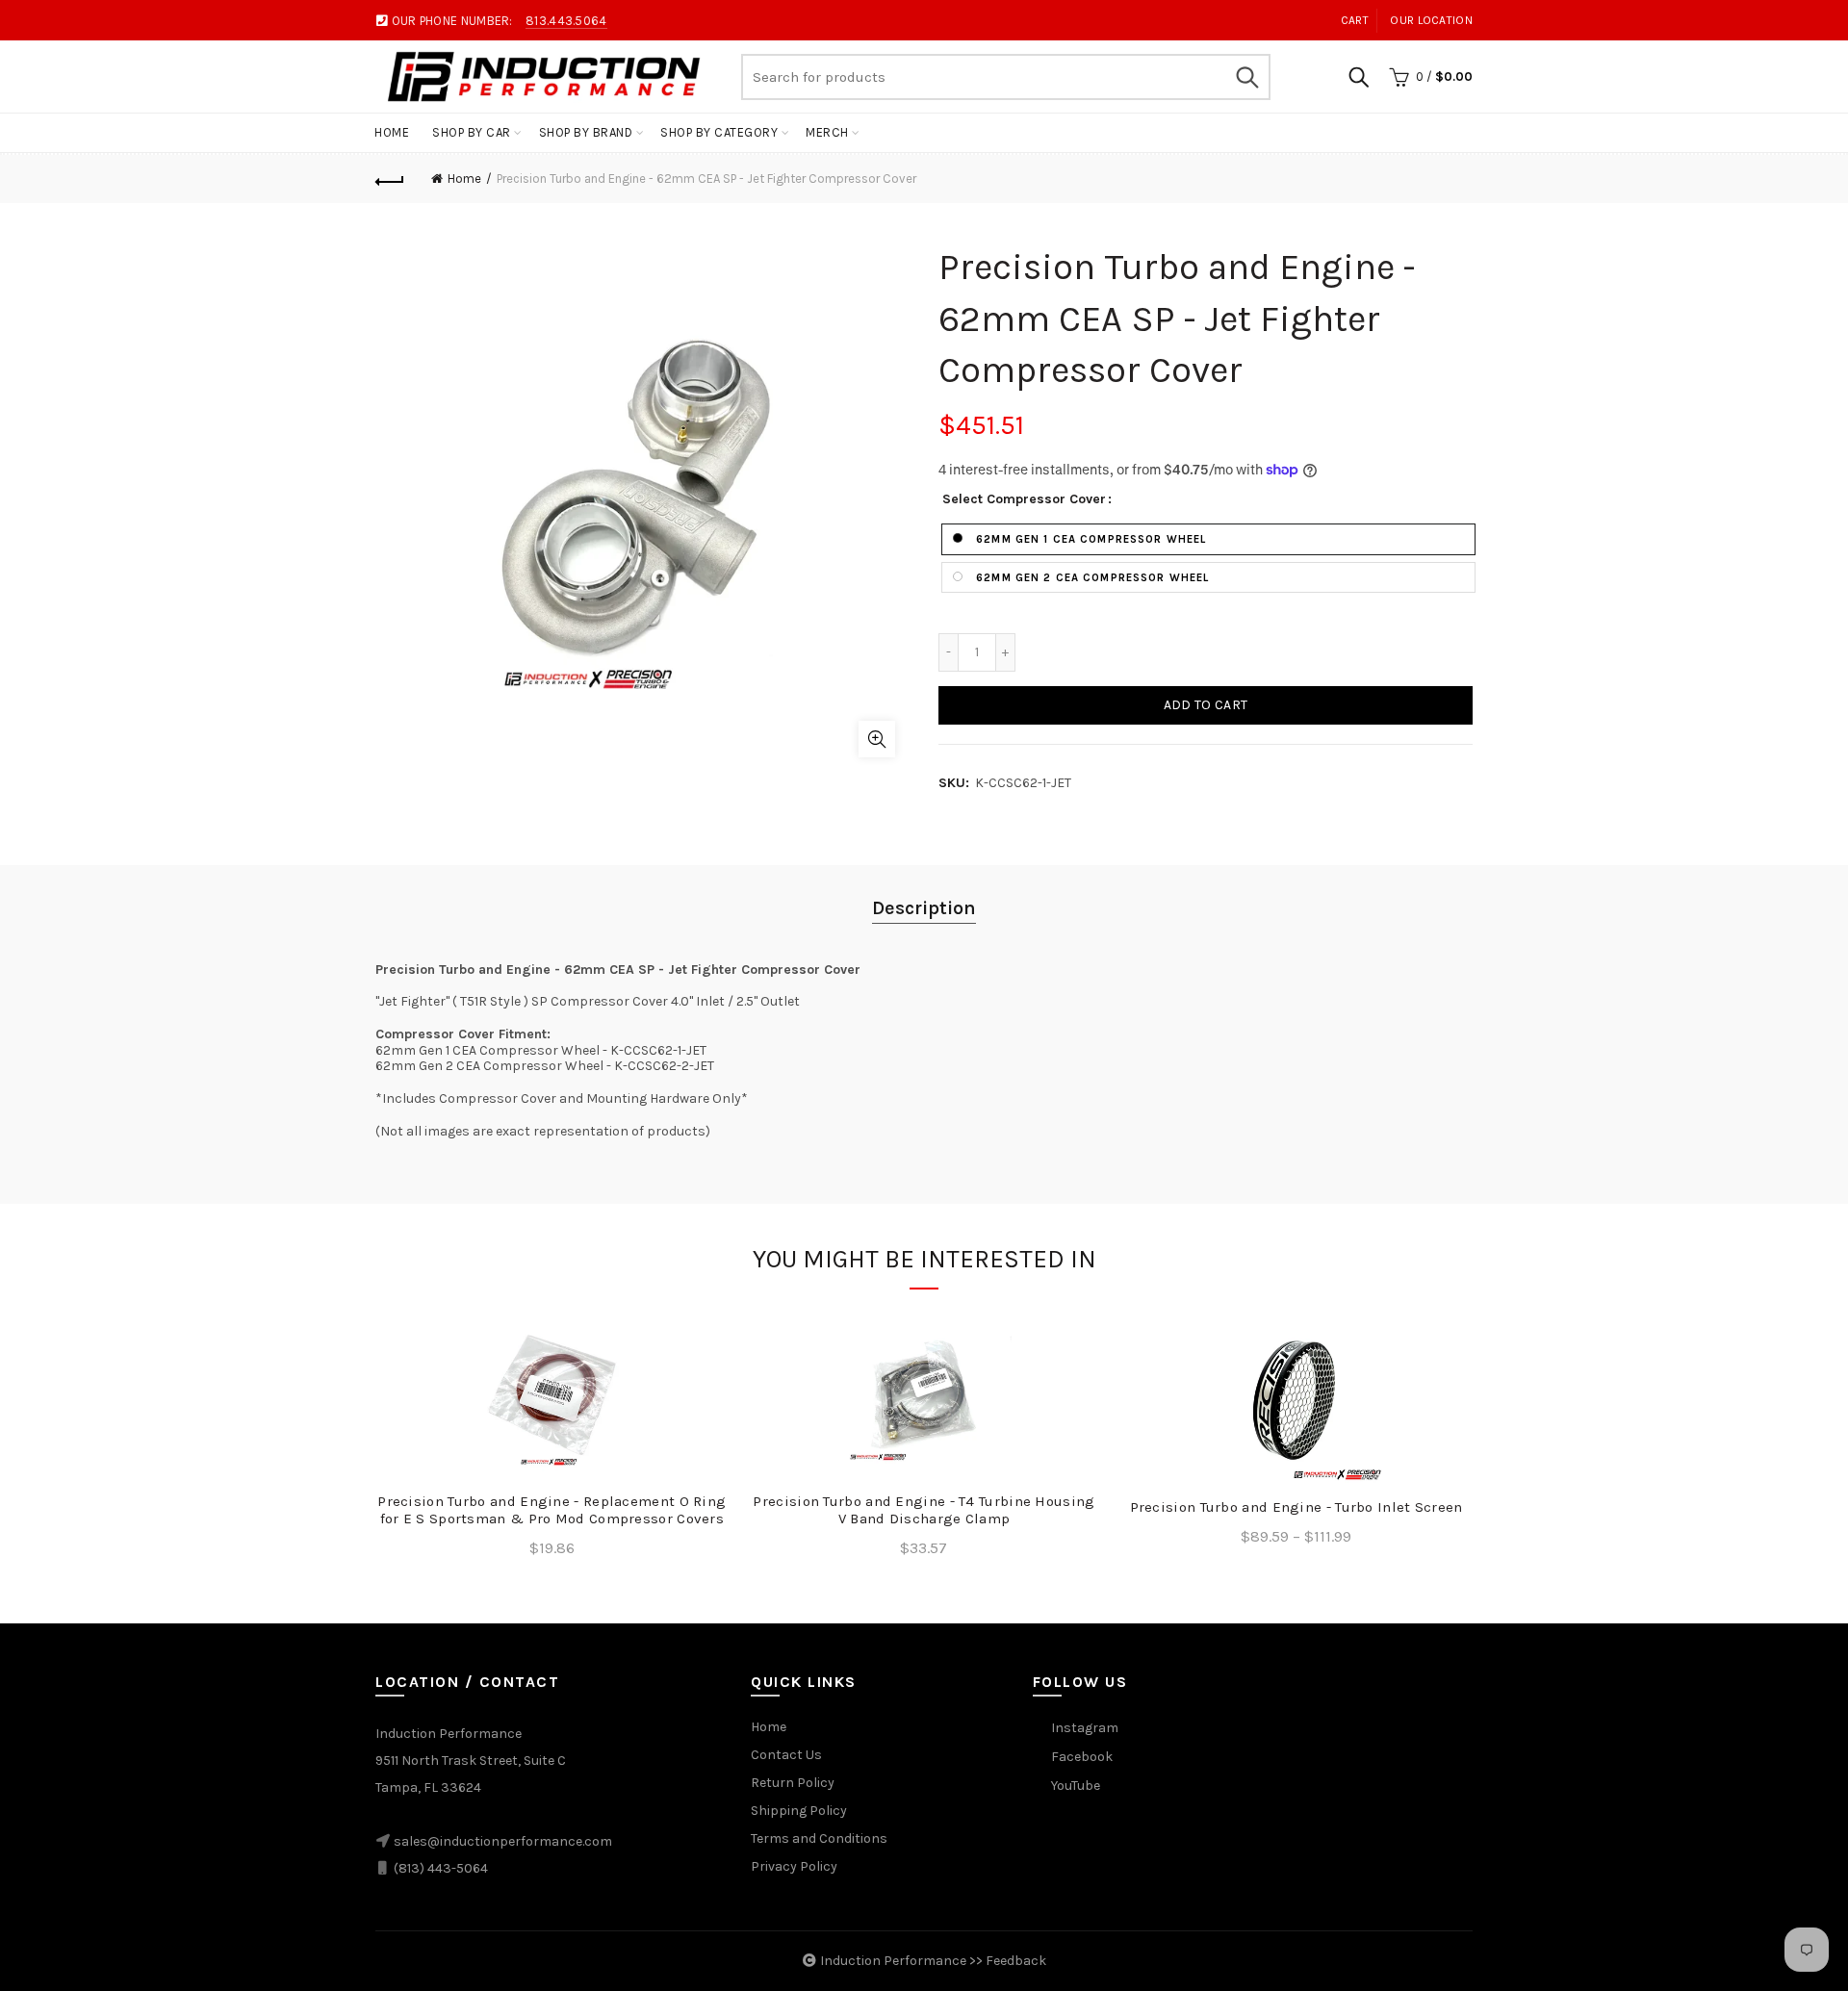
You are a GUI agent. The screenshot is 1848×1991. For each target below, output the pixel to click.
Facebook (1082, 1757)
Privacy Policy (794, 1866)
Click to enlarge (877, 739)
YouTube (1076, 1786)
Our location (1431, 20)
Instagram (1085, 1728)
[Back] (390, 179)
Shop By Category (719, 132)
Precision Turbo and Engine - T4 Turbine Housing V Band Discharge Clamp (924, 1510)
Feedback (1016, 1961)
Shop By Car (472, 132)
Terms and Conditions (819, 1838)
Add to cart (1206, 705)
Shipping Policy (799, 1811)
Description (924, 908)
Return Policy (793, 1783)
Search (1246, 77)
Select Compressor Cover (1024, 499)
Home (392, 132)
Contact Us (786, 1755)
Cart (1355, 20)
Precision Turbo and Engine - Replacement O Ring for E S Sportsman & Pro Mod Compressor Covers (552, 1510)
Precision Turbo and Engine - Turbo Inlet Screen (1296, 1507)
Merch (827, 132)
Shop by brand (586, 132)
